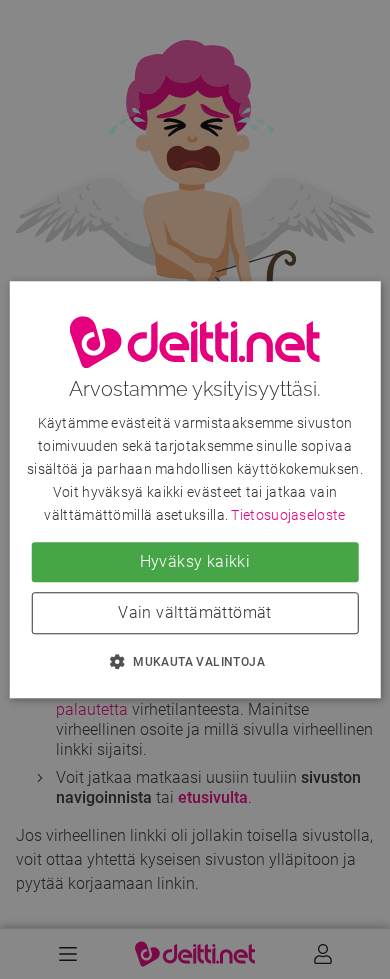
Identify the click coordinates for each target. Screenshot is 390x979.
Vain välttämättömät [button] (195, 612)
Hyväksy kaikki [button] (195, 561)
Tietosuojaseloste (288, 515)
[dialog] (195, 489)
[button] (195, 661)
